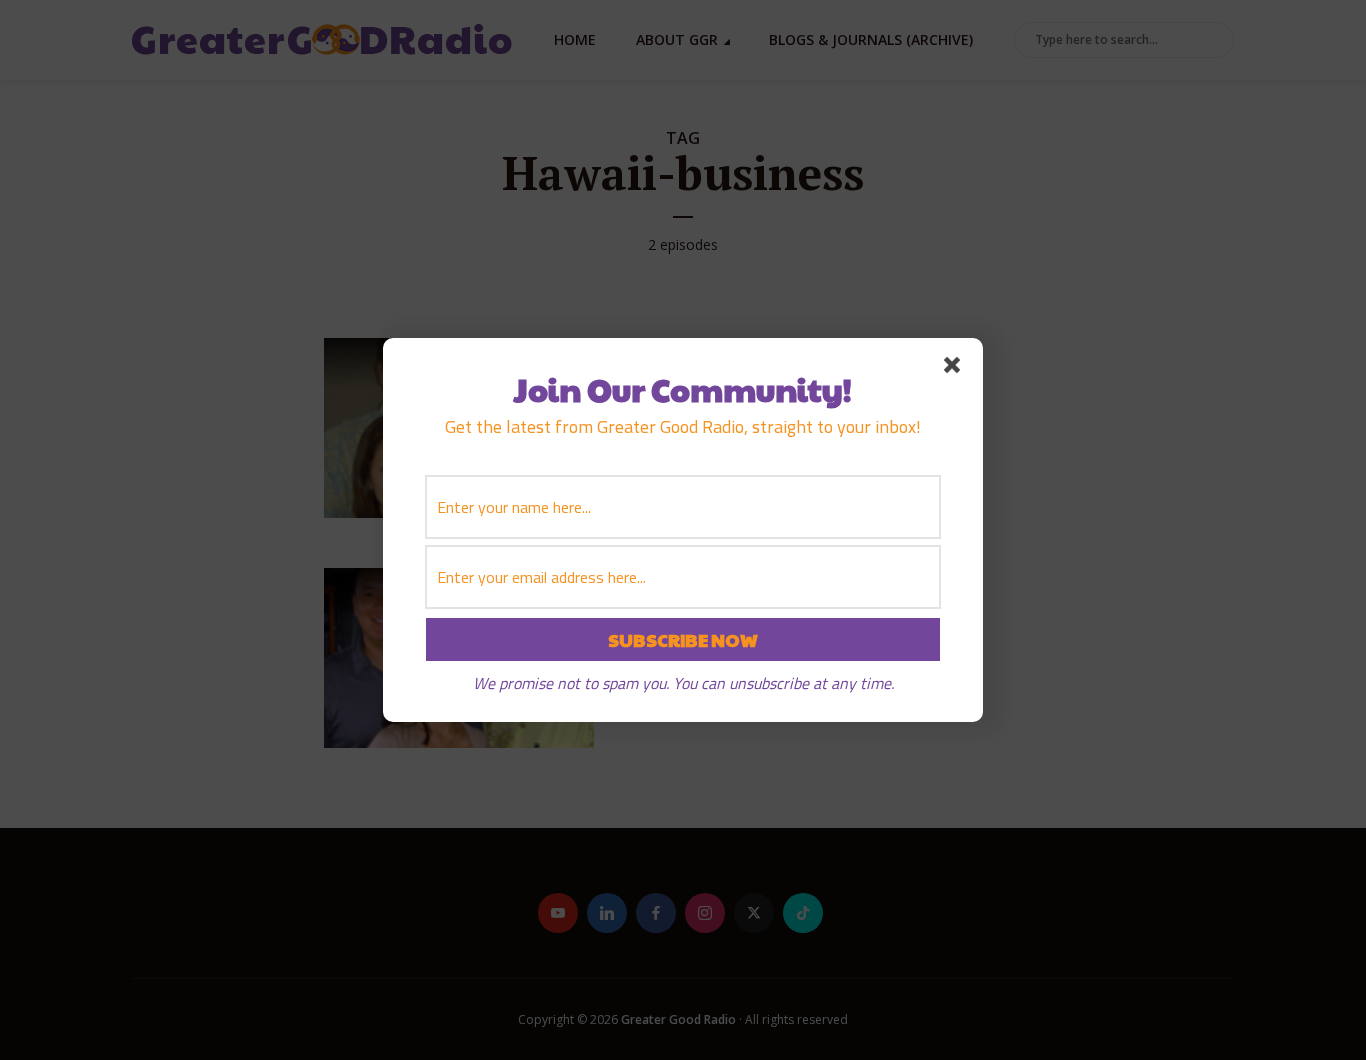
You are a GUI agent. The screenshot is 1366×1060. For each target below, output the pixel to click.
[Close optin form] (956, 369)
